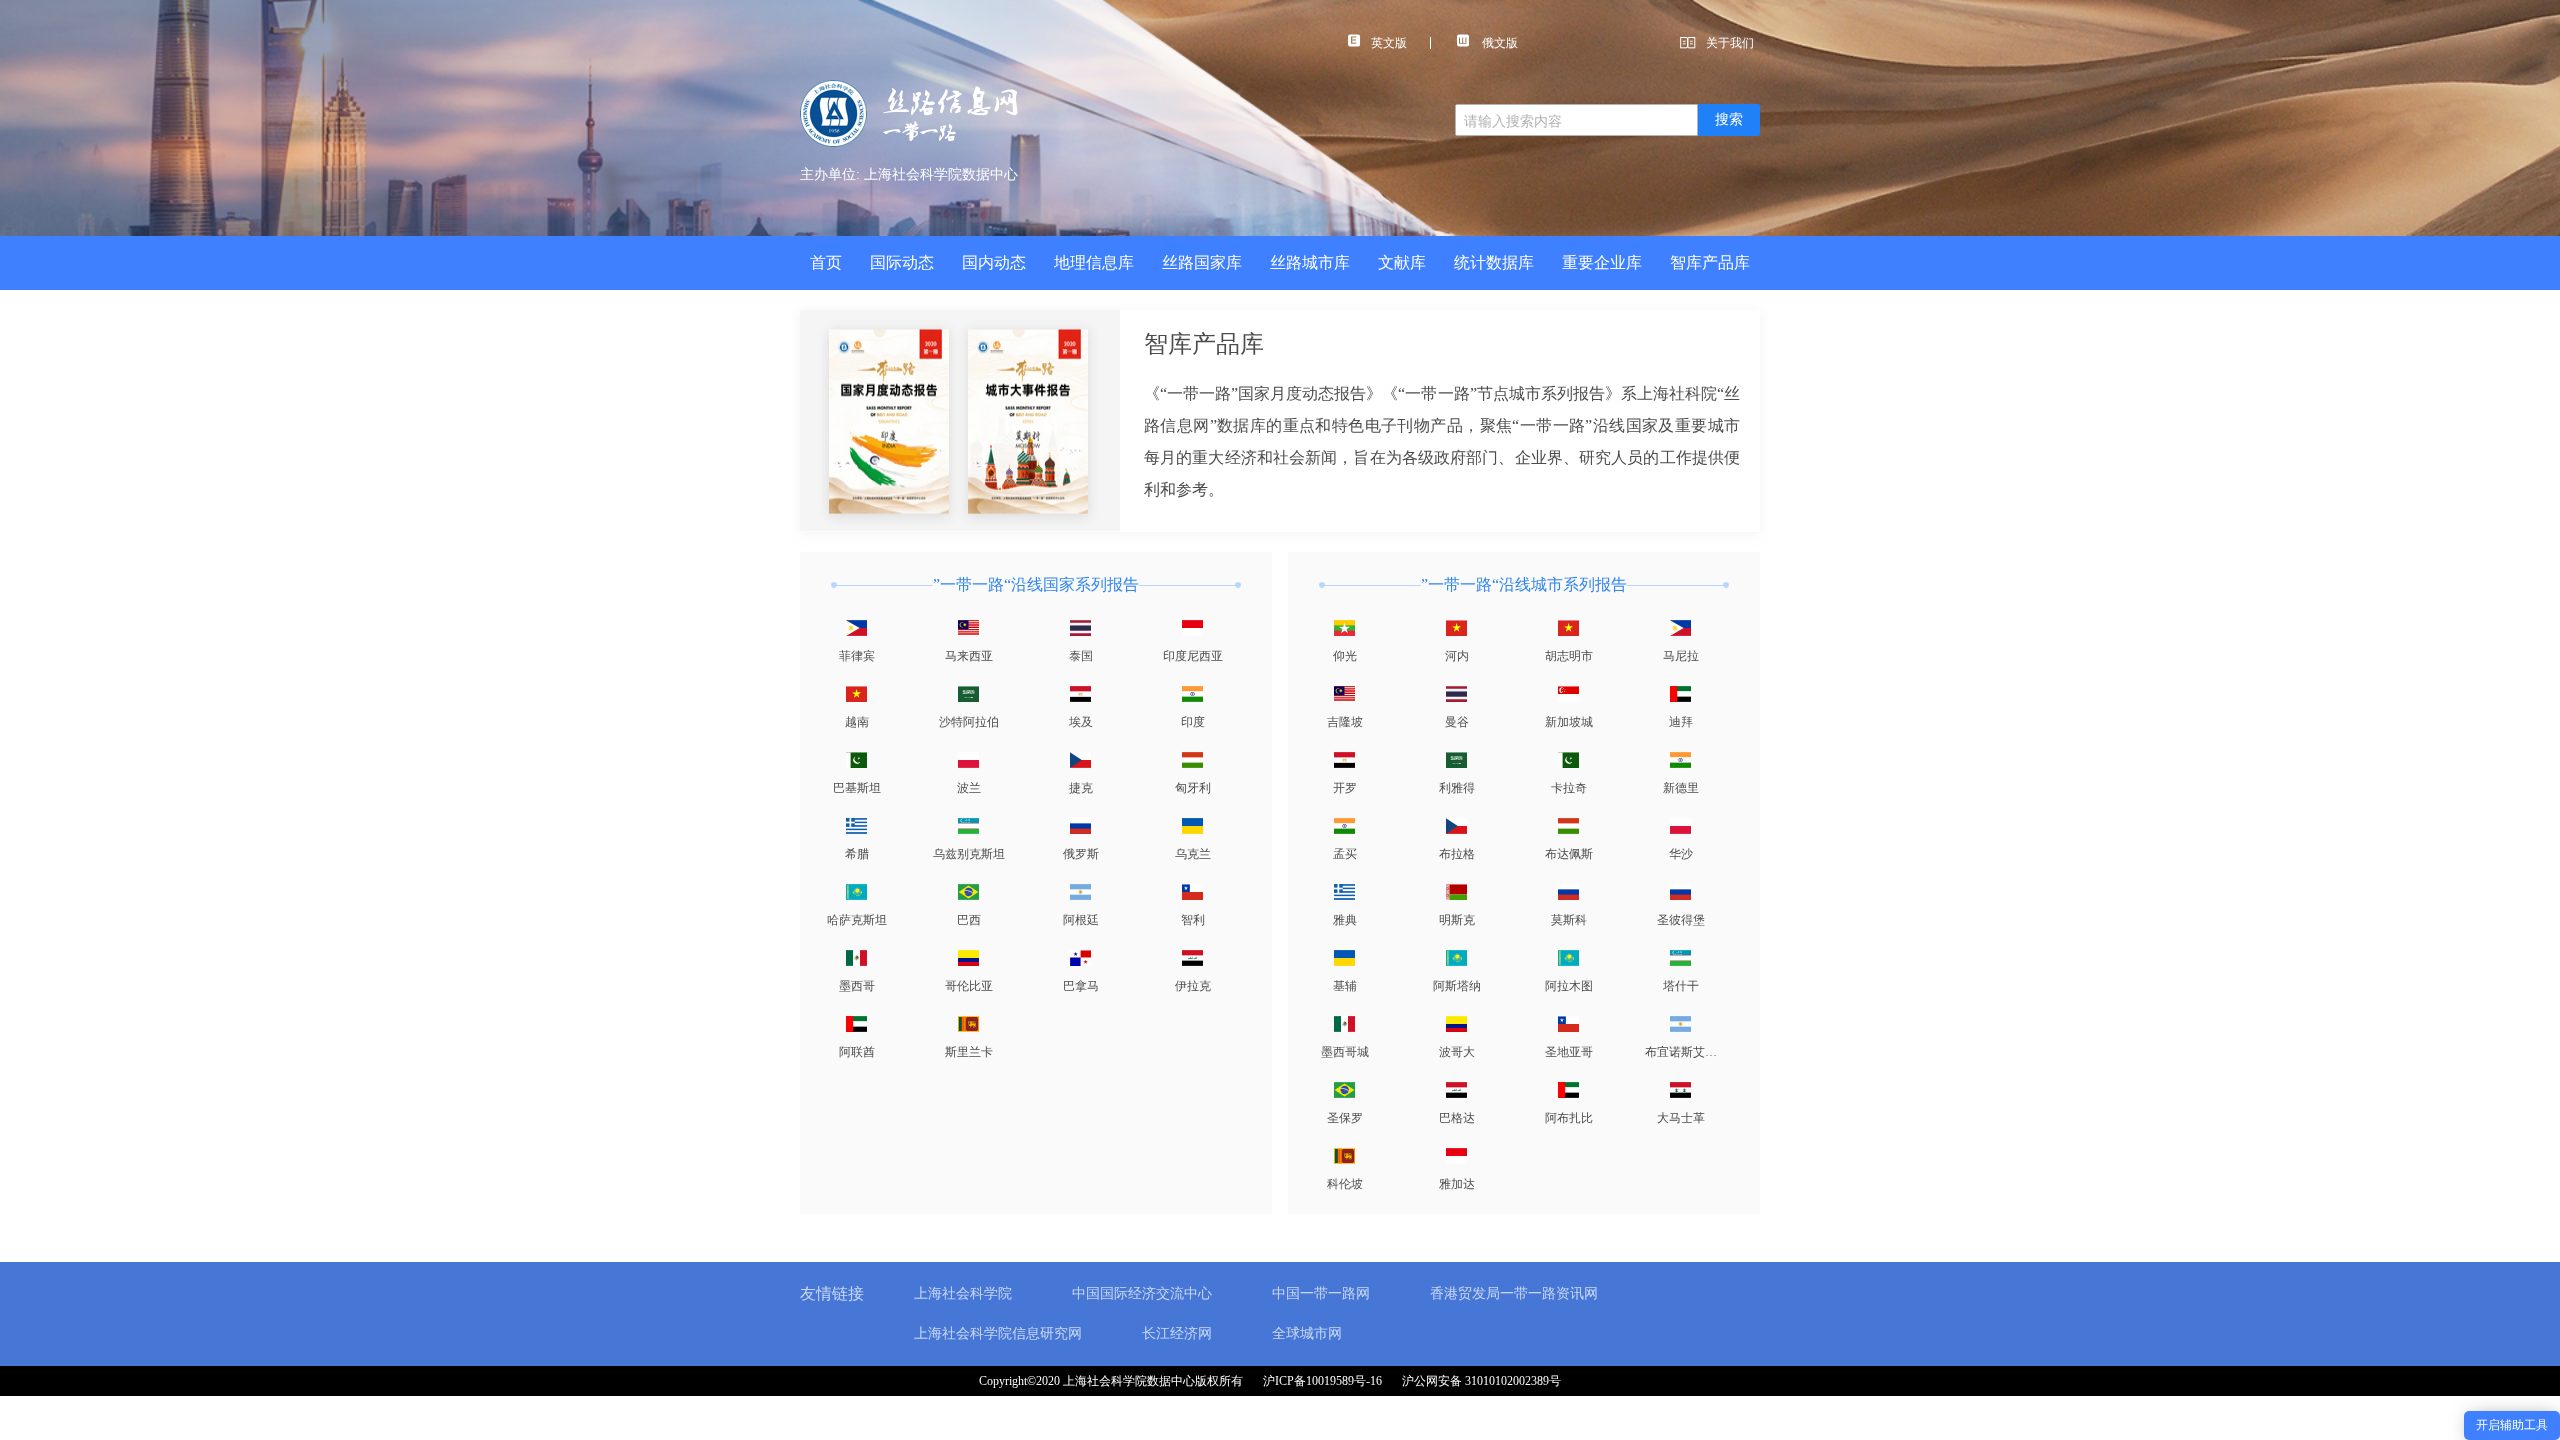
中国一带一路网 (1321, 1293)
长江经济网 (1177, 1333)
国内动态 (994, 262)
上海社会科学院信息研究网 (998, 1333)
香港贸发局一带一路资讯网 (1514, 1293)
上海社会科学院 (963, 1293)
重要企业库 (1602, 262)
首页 (826, 262)
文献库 (1402, 262)
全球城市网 (1307, 1333)
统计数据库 (1494, 262)
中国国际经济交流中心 (1142, 1293)
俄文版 (1498, 43)
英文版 (1389, 43)
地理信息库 (1094, 262)
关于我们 (1730, 43)
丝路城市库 (1310, 262)
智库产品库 (1710, 262)
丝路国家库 (1202, 262)
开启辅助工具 (2512, 1424)
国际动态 (902, 262)
